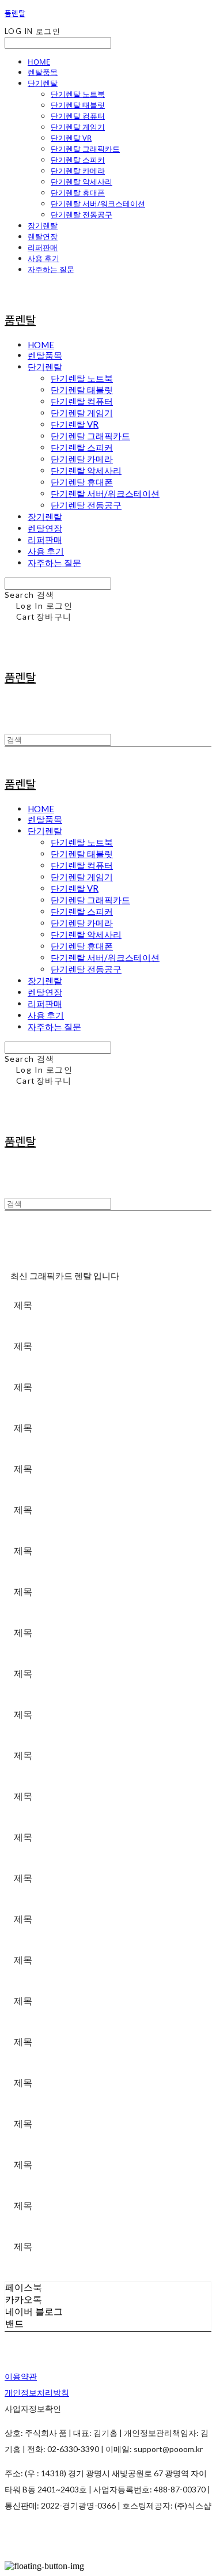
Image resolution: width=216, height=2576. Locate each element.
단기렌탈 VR (71, 138)
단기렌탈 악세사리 (82, 182)
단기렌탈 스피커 (78, 160)
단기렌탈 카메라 (78, 171)
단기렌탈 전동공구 (82, 214)
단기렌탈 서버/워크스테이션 (98, 203)
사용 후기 (43, 258)
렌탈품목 (43, 72)
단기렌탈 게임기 (78, 127)
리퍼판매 (43, 247)
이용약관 (21, 2376)
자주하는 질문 (51, 269)
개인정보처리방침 (37, 2392)
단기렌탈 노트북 (78, 94)
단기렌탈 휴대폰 (78, 193)
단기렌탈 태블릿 (78, 105)
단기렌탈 (43, 83)
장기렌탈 (43, 225)
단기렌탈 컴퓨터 (78, 116)
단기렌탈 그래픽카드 (85, 149)
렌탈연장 (43, 236)
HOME (39, 62)
